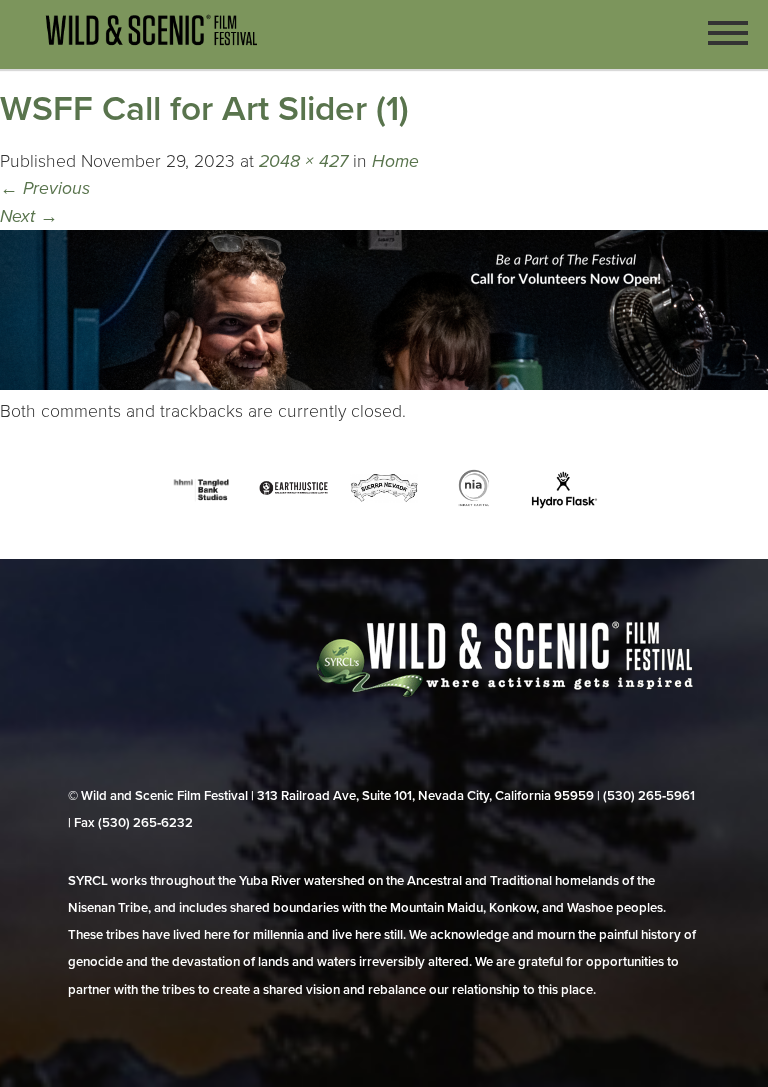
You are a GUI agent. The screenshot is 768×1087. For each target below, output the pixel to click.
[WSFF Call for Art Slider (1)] (384, 384)
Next (29, 216)
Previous (45, 188)
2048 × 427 (303, 161)
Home (395, 161)
